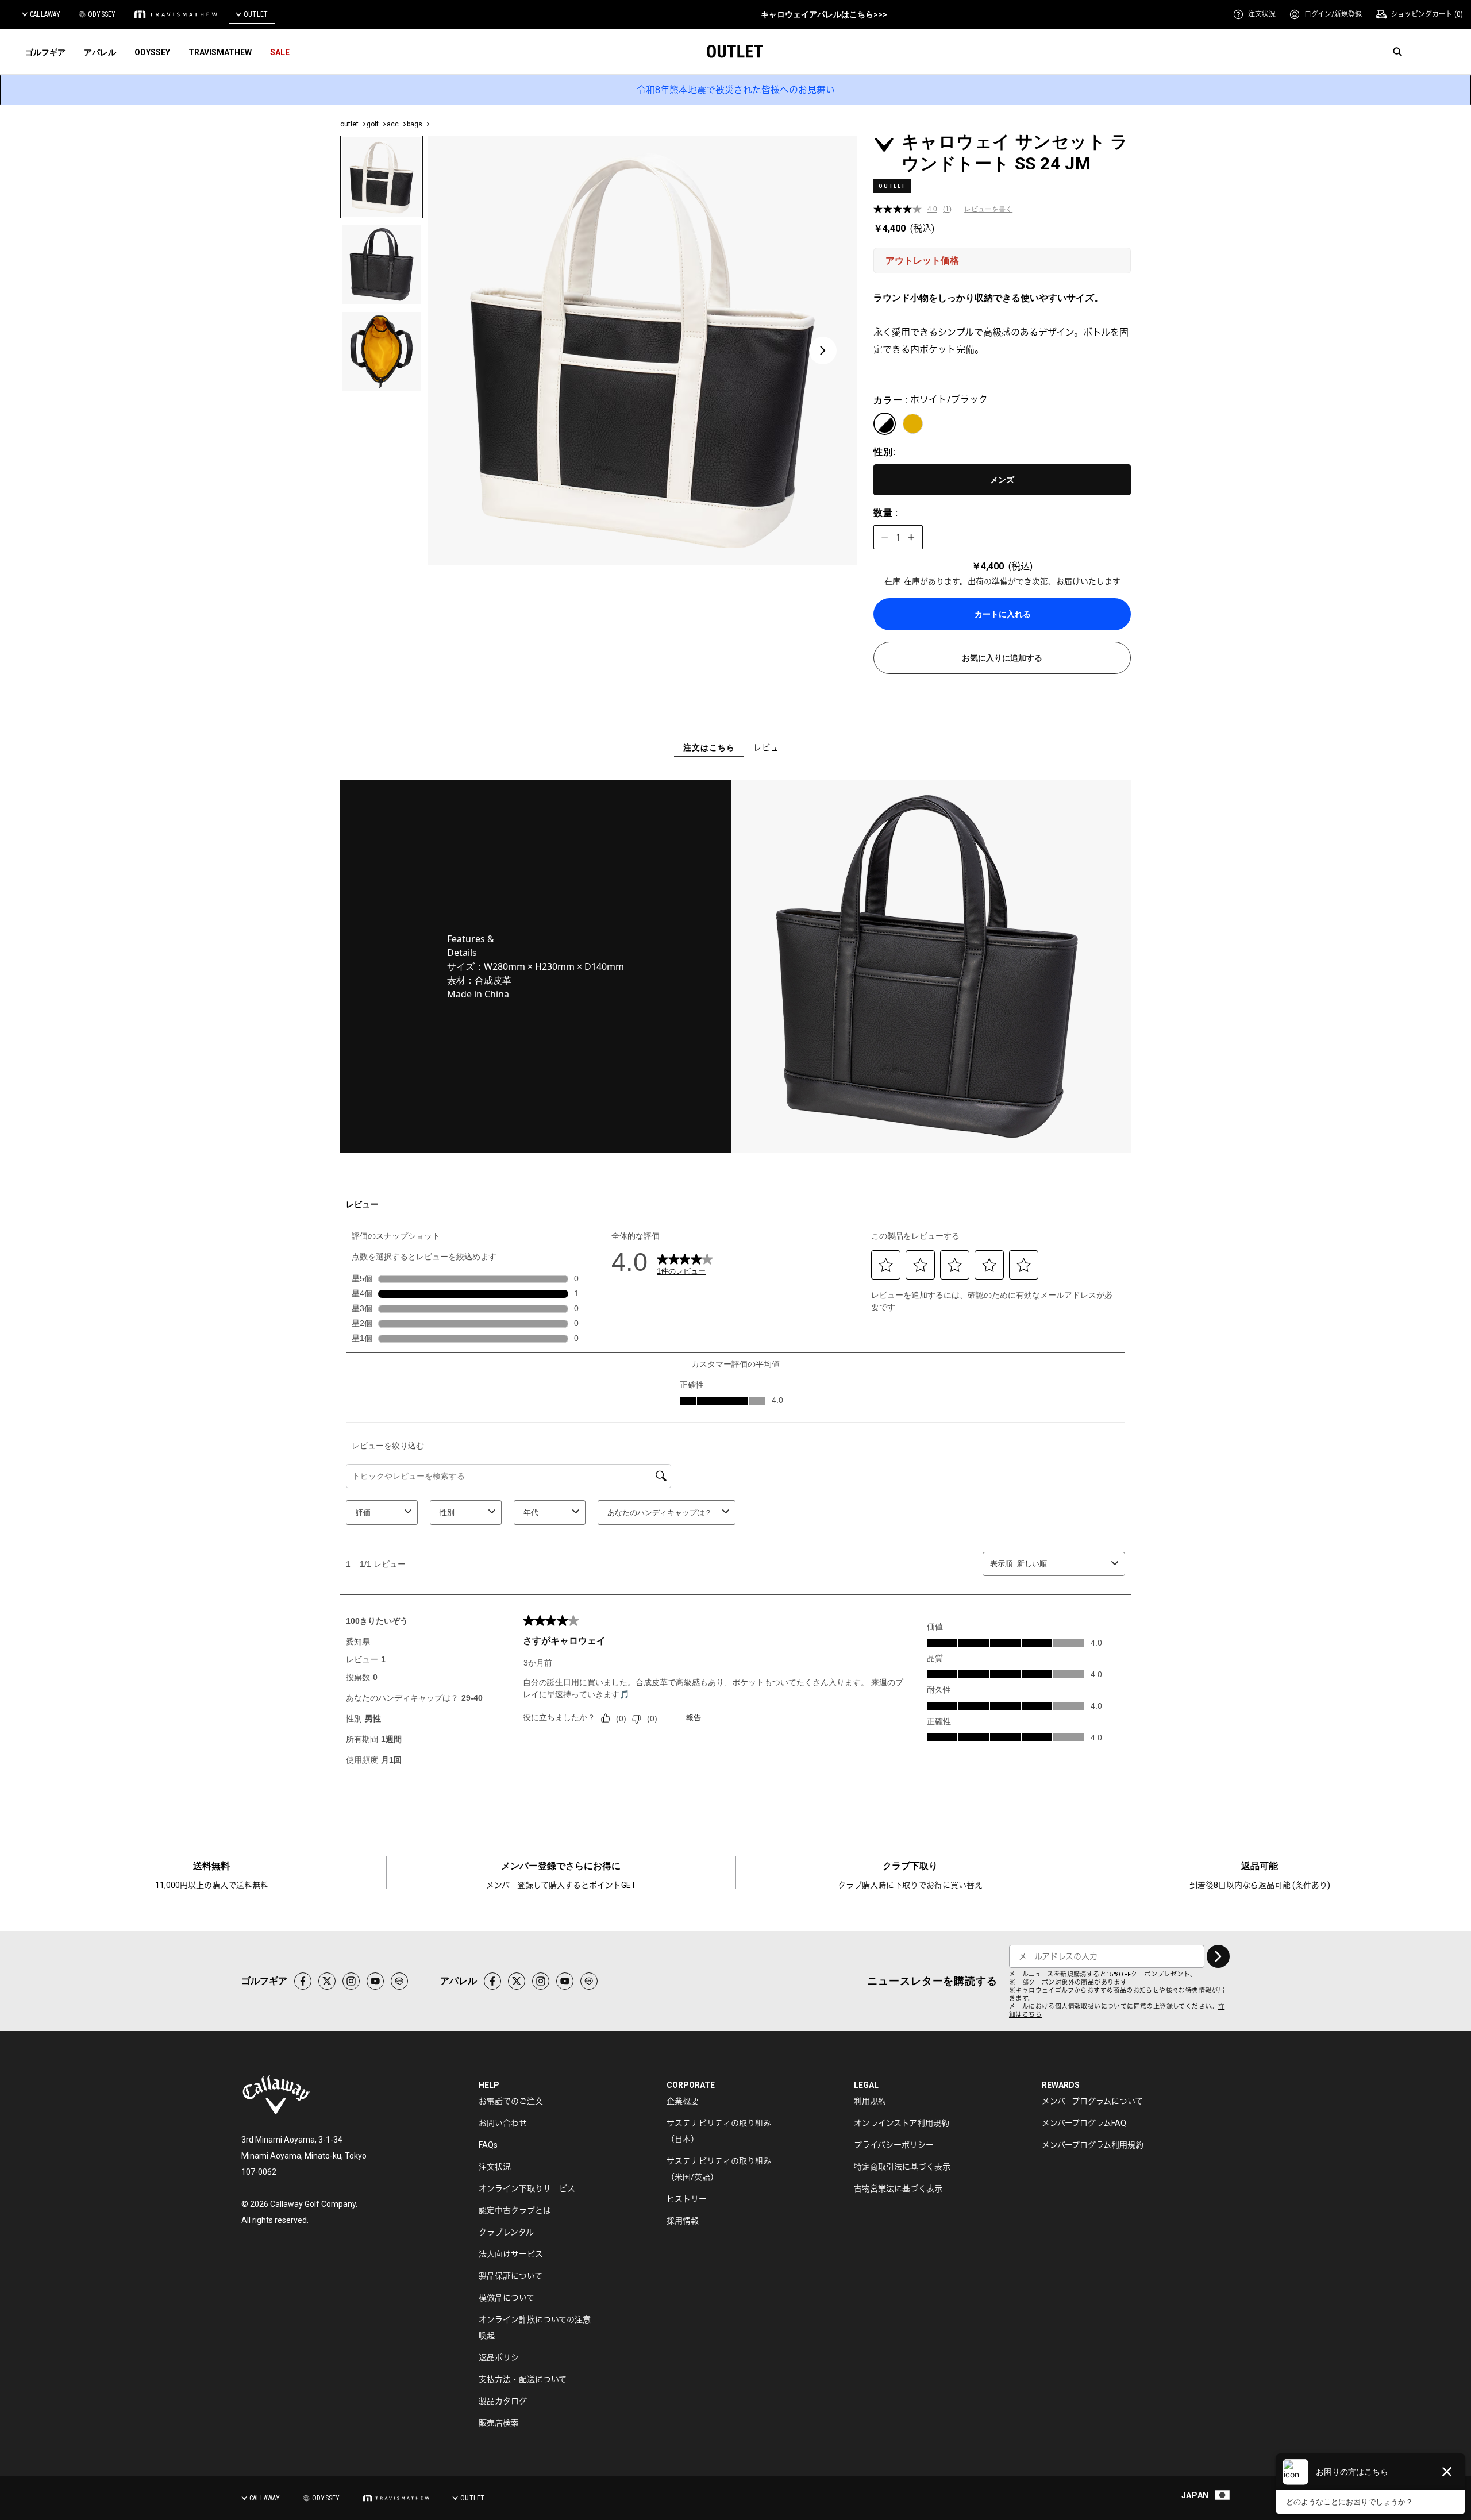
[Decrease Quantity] (885, 537)
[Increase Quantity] (911, 537)
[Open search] (1397, 52)
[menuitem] (1254, 14)
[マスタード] (913, 424)
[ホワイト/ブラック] (885, 424)
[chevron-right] (1218, 1956)
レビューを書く (988, 209)
